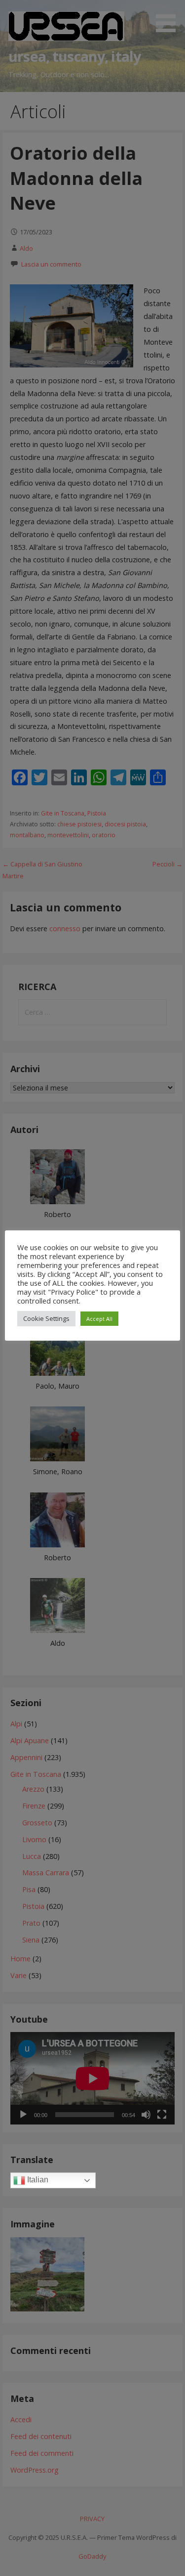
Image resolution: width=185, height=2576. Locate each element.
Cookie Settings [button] (46, 1318)
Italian (37, 2180)
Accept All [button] (99, 1319)
